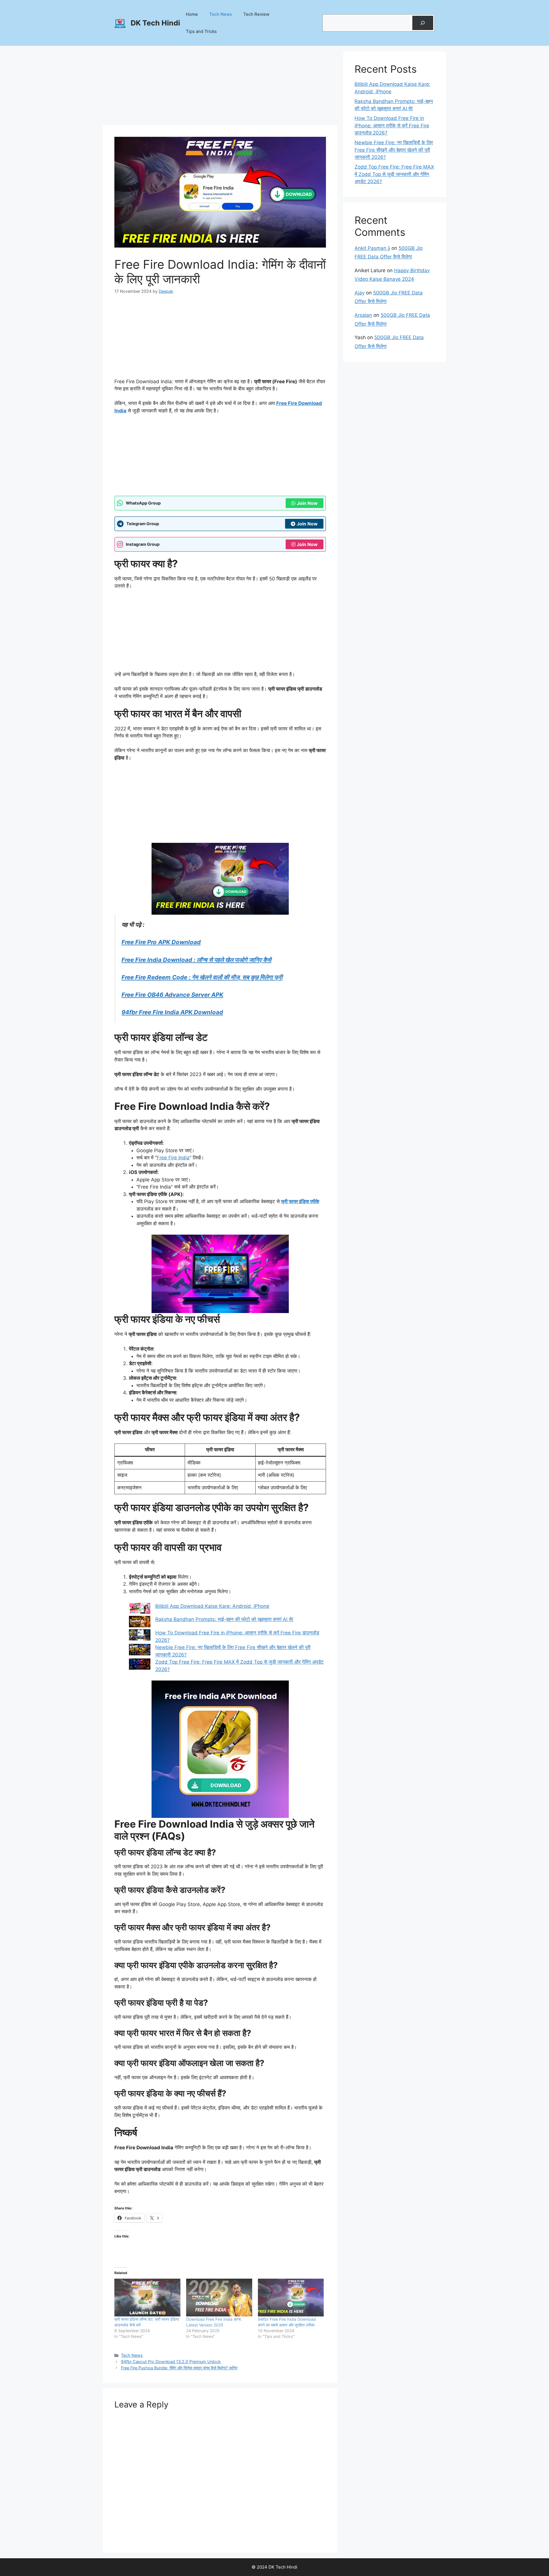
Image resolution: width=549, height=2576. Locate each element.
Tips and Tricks (201, 31)
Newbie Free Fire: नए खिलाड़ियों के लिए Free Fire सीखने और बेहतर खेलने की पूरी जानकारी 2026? (394, 150)
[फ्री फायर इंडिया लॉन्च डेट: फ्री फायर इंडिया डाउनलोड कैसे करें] (147, 2298)
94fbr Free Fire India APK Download (172, 1012)
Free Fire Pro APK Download (161, 942)
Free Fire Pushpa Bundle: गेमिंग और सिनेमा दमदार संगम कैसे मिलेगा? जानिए (179, 2368)
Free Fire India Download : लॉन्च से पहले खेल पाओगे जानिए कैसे (196, 960)
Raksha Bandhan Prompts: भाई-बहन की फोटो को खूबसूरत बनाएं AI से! (224, 1619)
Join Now (307, 503)
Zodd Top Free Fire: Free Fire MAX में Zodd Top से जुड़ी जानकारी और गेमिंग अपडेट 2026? (394, 174)
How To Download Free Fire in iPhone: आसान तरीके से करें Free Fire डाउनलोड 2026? (392, 125)
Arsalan (363, 315)
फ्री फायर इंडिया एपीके (300, 1201)
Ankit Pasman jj (372, 248)
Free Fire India (173, 1158)
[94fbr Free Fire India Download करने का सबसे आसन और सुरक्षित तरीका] (291, 2298)
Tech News (221, 14)
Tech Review (256, 14)
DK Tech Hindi (155, 23)
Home (192, 14)
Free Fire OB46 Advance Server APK (172, 995)
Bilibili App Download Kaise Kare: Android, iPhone (212, 1606)
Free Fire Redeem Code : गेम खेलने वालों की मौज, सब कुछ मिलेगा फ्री (202, 977)
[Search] (423, 23)
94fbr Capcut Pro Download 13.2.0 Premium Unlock (171, 2362)
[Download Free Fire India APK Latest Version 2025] (219, 2298)
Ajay (360, 293)
